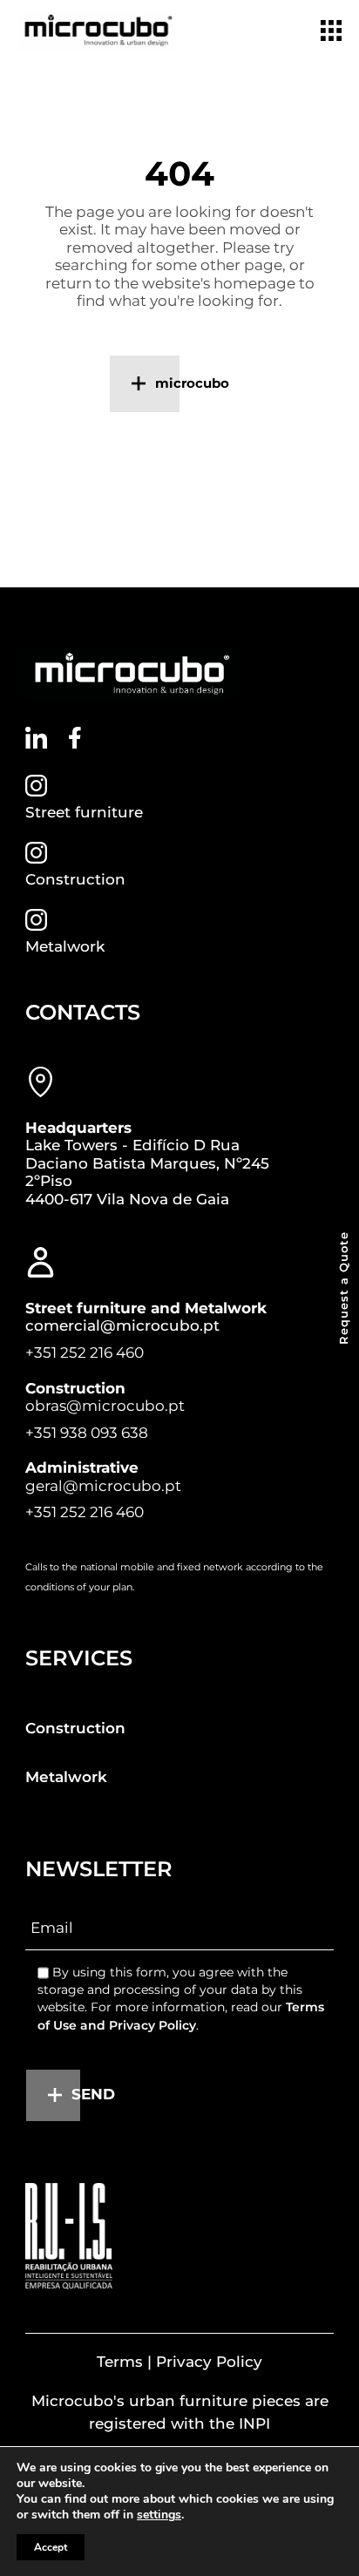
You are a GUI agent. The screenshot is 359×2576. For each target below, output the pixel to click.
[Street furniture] (36, 786)
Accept (51, 2547)
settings (159, 2515)
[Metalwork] (36, 920)
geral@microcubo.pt (103, 1486)
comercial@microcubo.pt (122, 1325)
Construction (75, 879)
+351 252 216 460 (85, 1352)
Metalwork (65, 946)
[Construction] (36, 853)
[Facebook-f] (75, 738)
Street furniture (84, 812)
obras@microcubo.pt (105, 1406)
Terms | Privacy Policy (179, 2362)
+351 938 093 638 (87, 1433)
